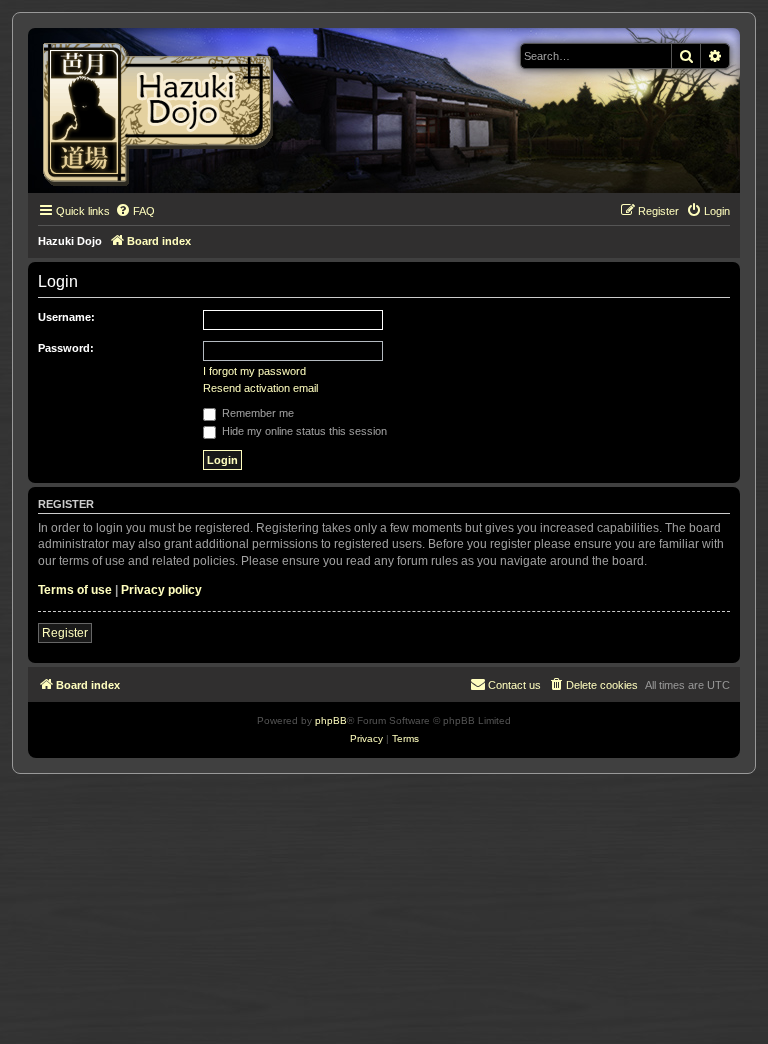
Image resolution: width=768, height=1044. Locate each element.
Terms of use (75, 590)
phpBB (331, 720)
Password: (66, 348)
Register (65, 633)
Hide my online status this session (303, 431)
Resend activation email (260, 388)
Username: (66, 317)
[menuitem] (135, 211)
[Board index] (164, 110)
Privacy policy (161, 590)
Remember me (256, 413)
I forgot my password (254, 371)
